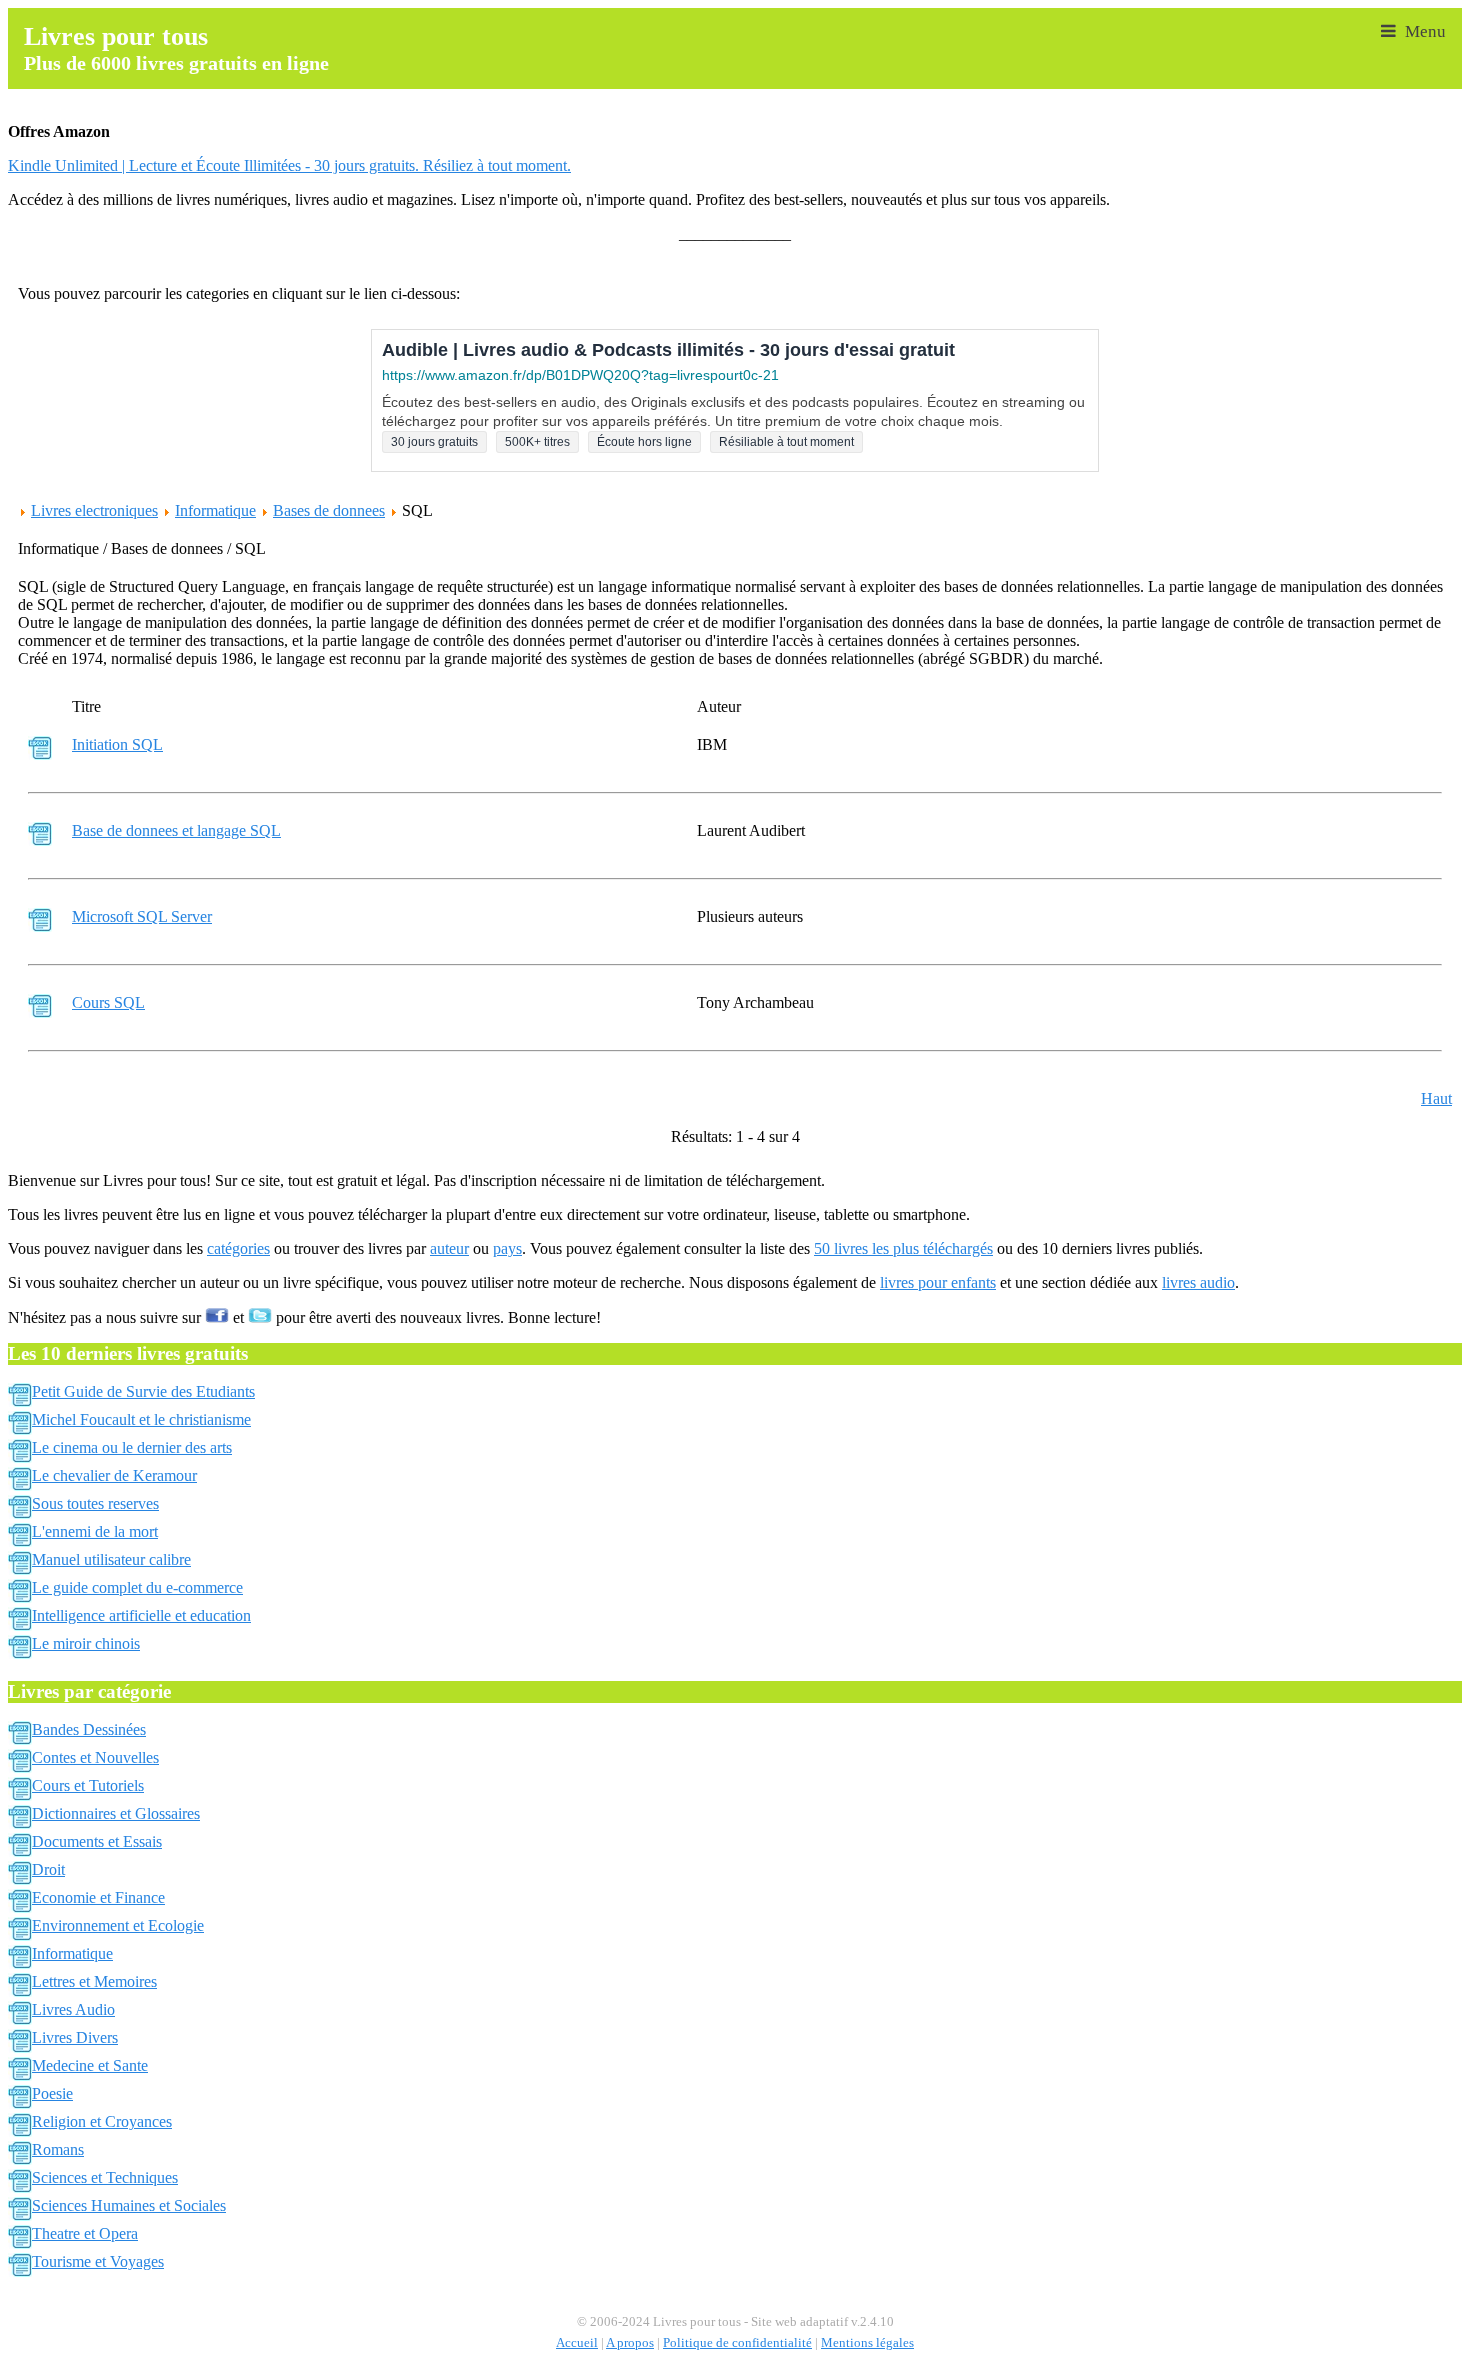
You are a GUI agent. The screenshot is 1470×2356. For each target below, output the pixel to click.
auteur (449, 1248)
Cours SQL (108, 1002)
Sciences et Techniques (105, 2177)
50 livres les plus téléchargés (903, 1248)
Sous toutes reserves (95, 1503)
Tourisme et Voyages (98, 2261)
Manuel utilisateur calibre (111, 1559)
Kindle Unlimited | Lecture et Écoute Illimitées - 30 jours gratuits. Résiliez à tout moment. (289, 165)
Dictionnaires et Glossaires (116, 1813)
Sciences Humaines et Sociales (129, 2205)
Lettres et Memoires (94, 1981)
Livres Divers (75, 2037)
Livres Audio (73, 2009)
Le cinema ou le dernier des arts (132, 1447)
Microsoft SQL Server (142, 916)
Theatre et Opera (85, 2233)
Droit (48, 1869)
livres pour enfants (938, 1282)
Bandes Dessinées (89, 1729)
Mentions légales (867, 2343)
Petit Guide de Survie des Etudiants (143, 1391)
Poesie (52, 2093)
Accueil (577, 2343)
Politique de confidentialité (737, 2343)
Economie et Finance (98, 1897)
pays (507, 1248)
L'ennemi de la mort (95, 1531)
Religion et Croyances (102, 2121)
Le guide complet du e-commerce (137, 1587)
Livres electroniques (94, 510)
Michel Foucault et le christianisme (141, 1419)
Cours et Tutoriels (88, 1785)
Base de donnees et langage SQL (176, 830)
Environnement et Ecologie (118, 1925)
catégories (238, 1248)
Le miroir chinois (86, 1643)
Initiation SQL (117, 744)
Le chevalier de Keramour (114, 1475)
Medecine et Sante (90, 2065)
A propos (630, 2343)
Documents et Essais (97, 1841)
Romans (58, 2149)
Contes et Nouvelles (95, 1757)
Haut (1436, 1098)
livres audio (1198, 1282)
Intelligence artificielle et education (141, 1615)
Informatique (215, 510)
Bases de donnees (329, 510)
